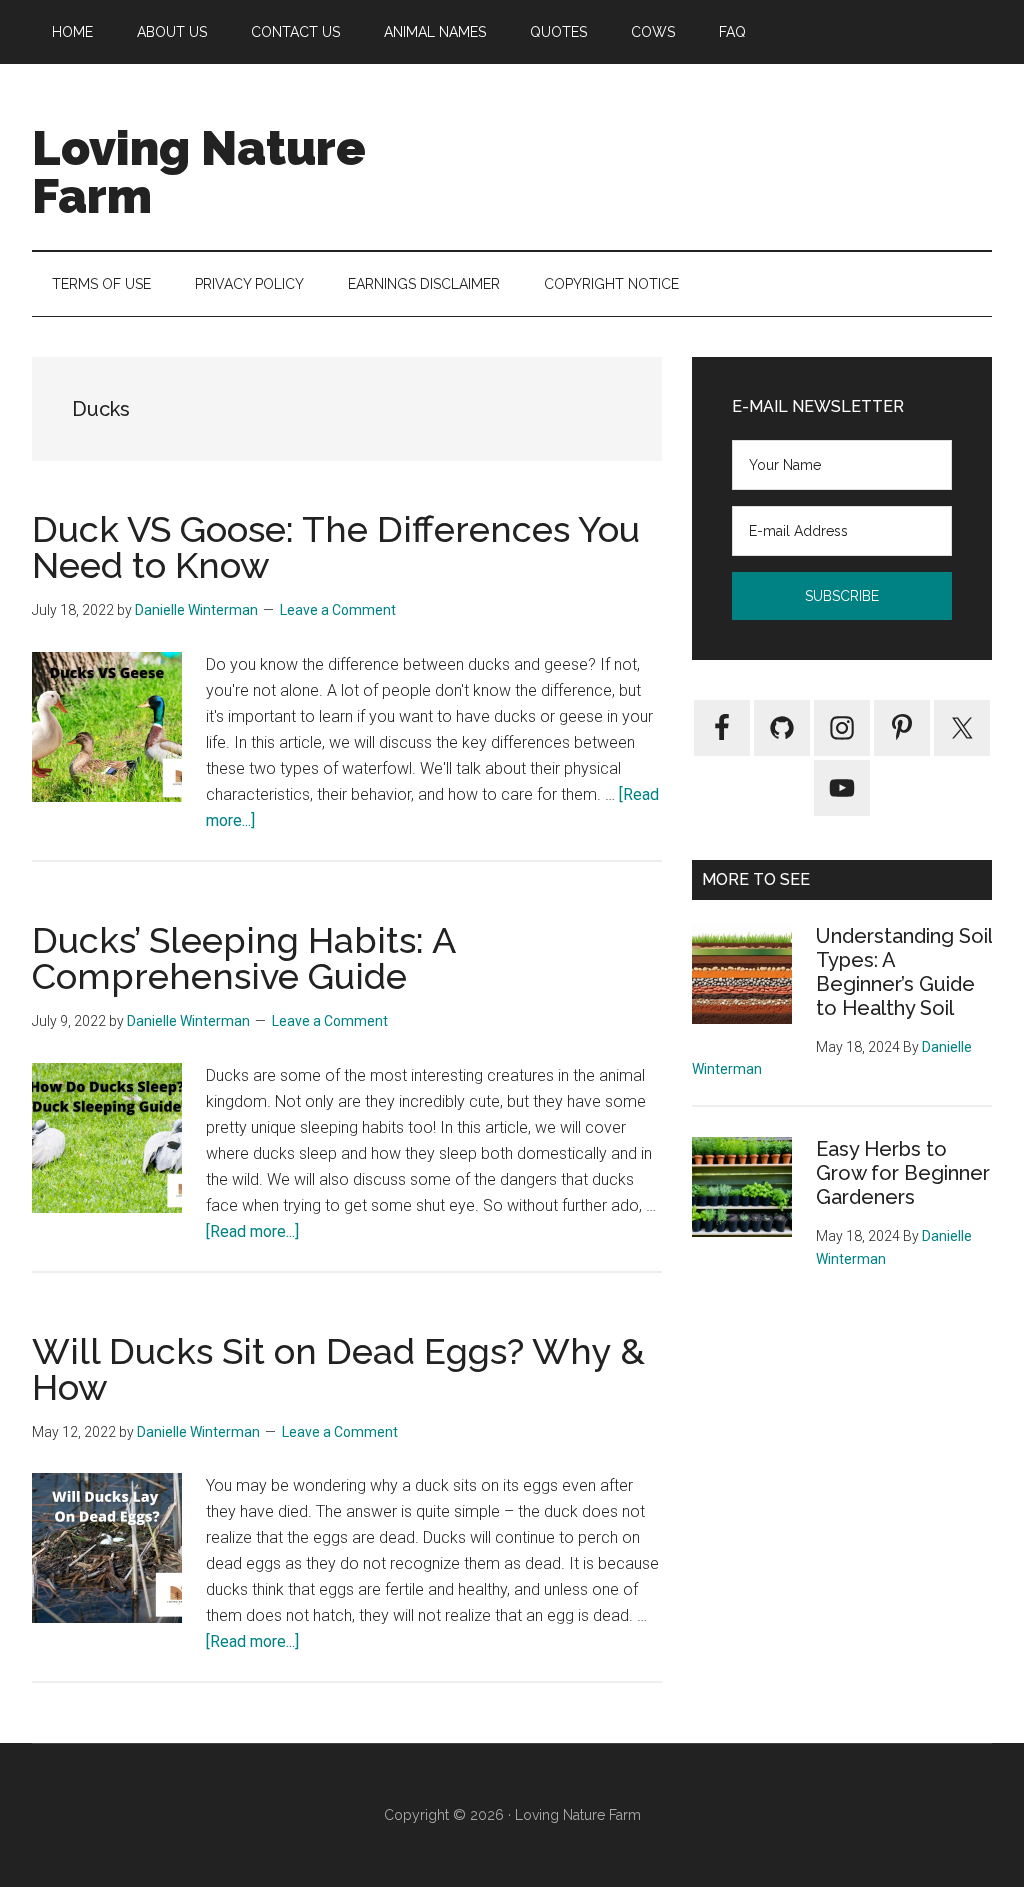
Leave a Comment (338, 610)
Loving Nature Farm (199, 172)
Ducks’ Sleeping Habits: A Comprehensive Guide (243, 958)
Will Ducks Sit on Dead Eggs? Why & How (338, 1369)
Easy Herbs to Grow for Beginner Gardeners (903, 1173)
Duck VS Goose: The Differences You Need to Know (336, 547)
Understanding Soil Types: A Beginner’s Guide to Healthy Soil (904, 972)
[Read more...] (252, 1231)
